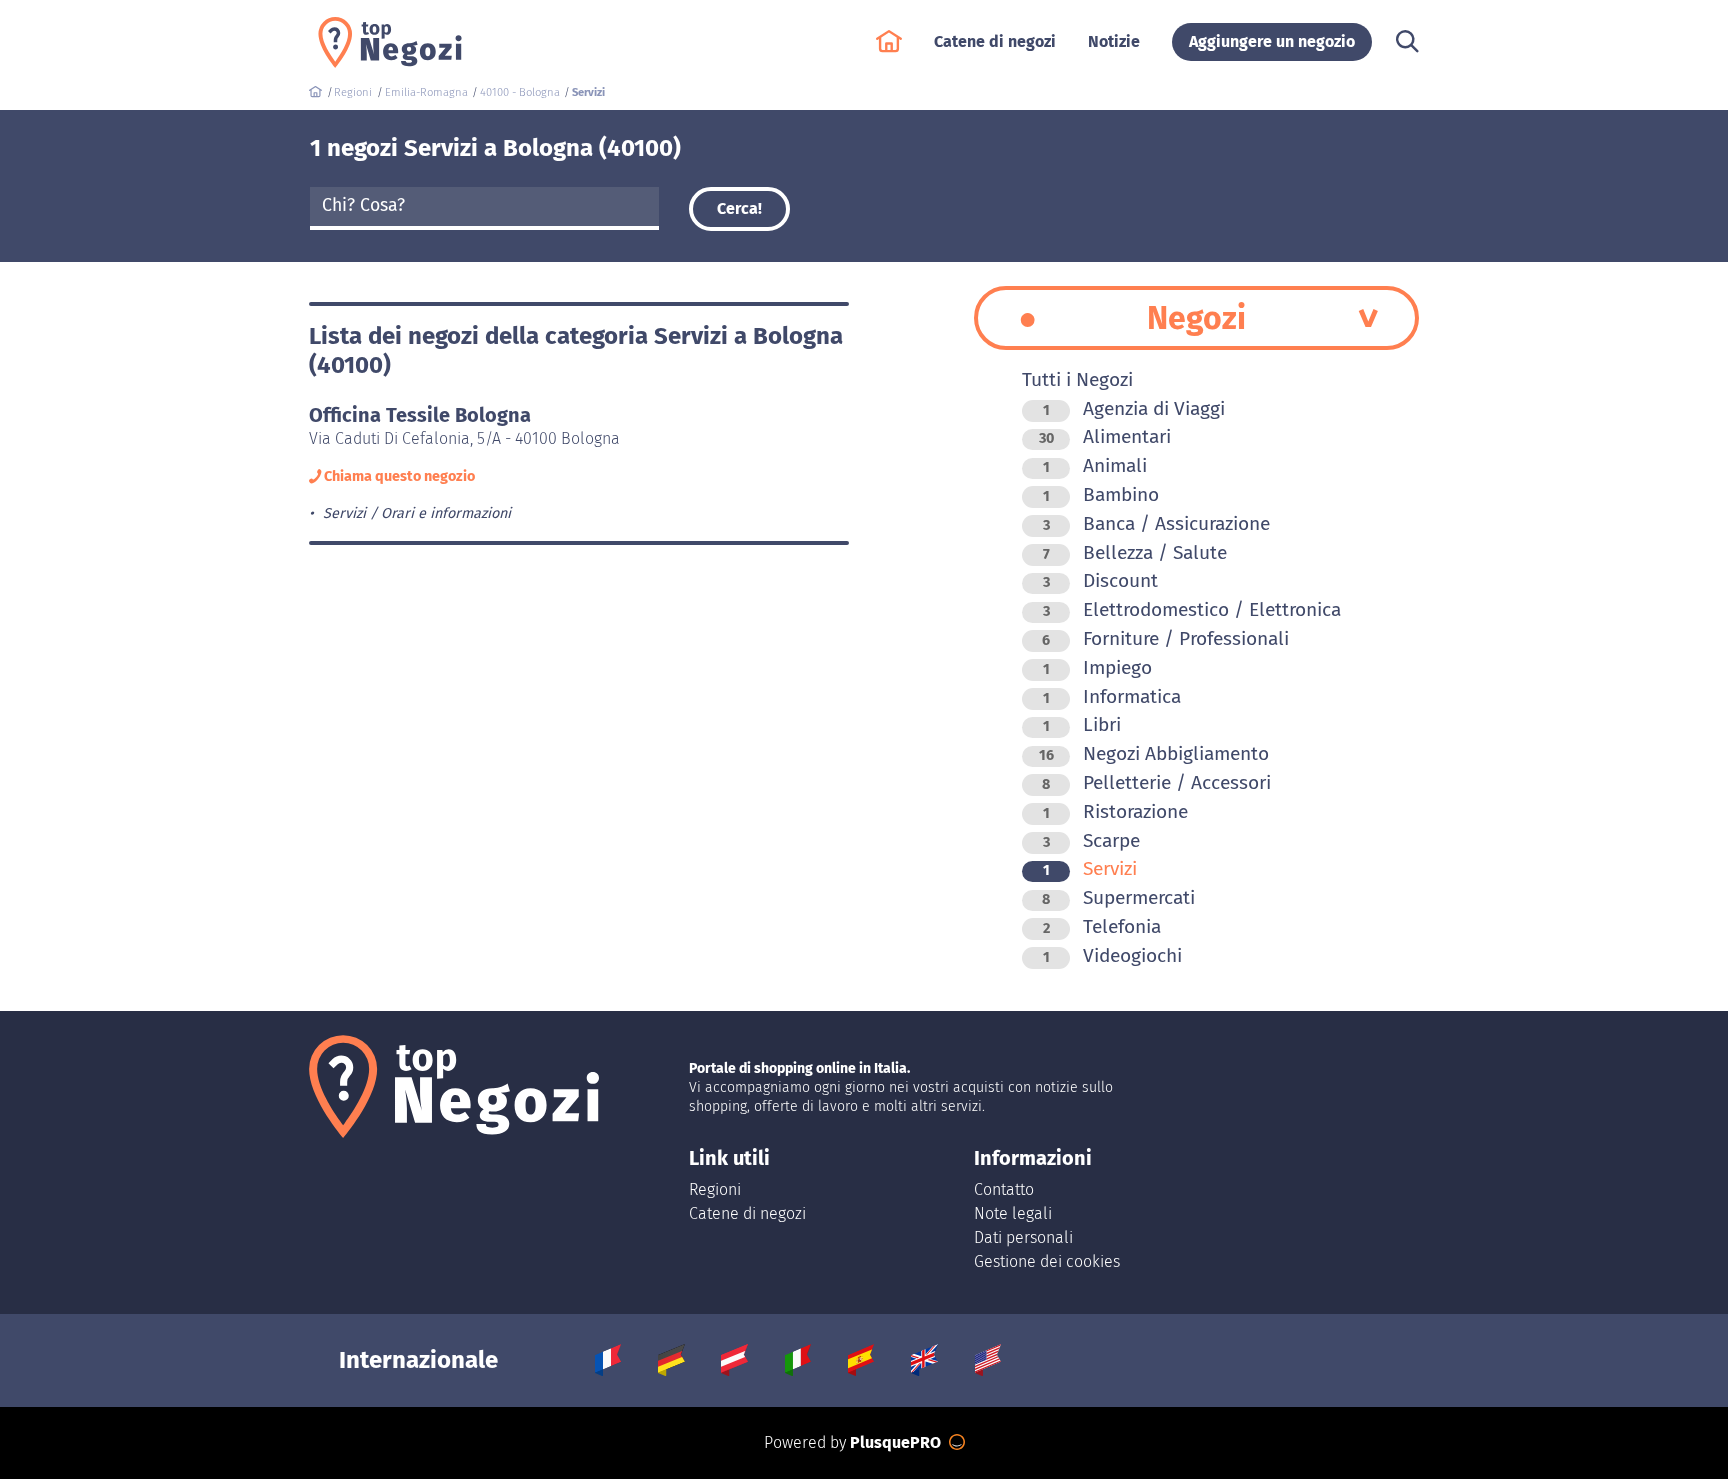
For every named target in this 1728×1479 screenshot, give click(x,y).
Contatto (1004, 1189)
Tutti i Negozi (1077, 379)
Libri (1082, 724)
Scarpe (1091, 840)
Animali (1095, 465)
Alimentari (1105, 436)
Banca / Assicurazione (1156, 523)
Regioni (715, 1189)
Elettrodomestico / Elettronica (1192, 609)
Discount (1100, 580)
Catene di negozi (747, 1213)
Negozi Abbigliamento (1154, 753)
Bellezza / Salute (1135, 552)
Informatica (1112, 696)
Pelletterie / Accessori (1156, 782)
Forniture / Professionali (1165, 638)
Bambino (1101, 494)
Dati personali (1023, 1237)
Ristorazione (1115, 811)
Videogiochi (1112, 955)
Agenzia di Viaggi (1134, 408)
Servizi (1090, 868)
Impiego (1097, 667)
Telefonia (1102, 926)
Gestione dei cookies (1047, 1261)
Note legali (1013, 1213)
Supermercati (1118, 897)
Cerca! (739, 208)
